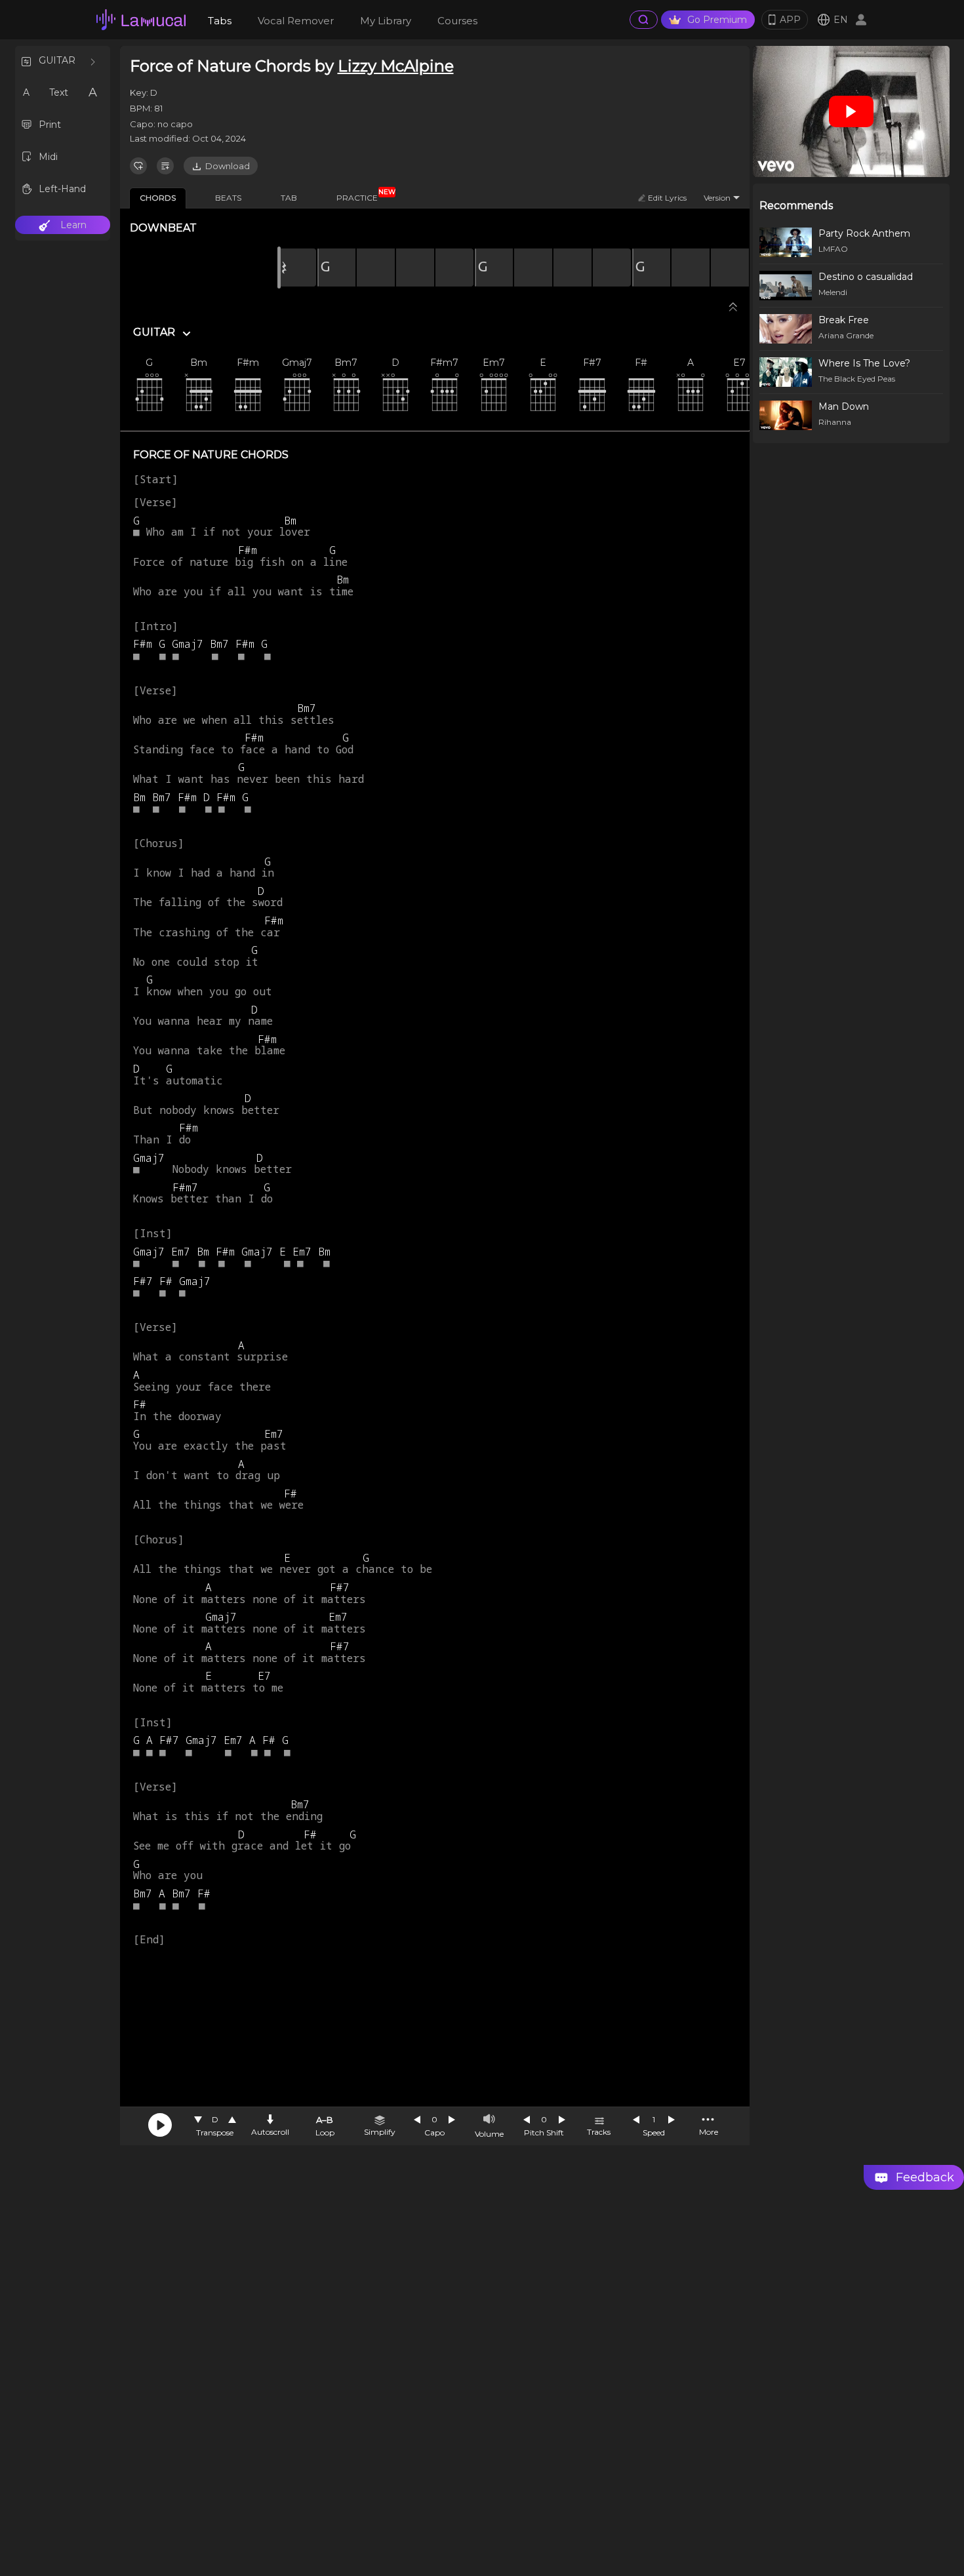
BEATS (228, 198)
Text (59, 92)
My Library (386, 21)
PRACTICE (362, 195)
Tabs (220, 21)
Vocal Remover (296, 21)
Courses (457, 21)
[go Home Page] (141, 20)
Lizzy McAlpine (396, 66)
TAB (289, 198)
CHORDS (158, 198)
